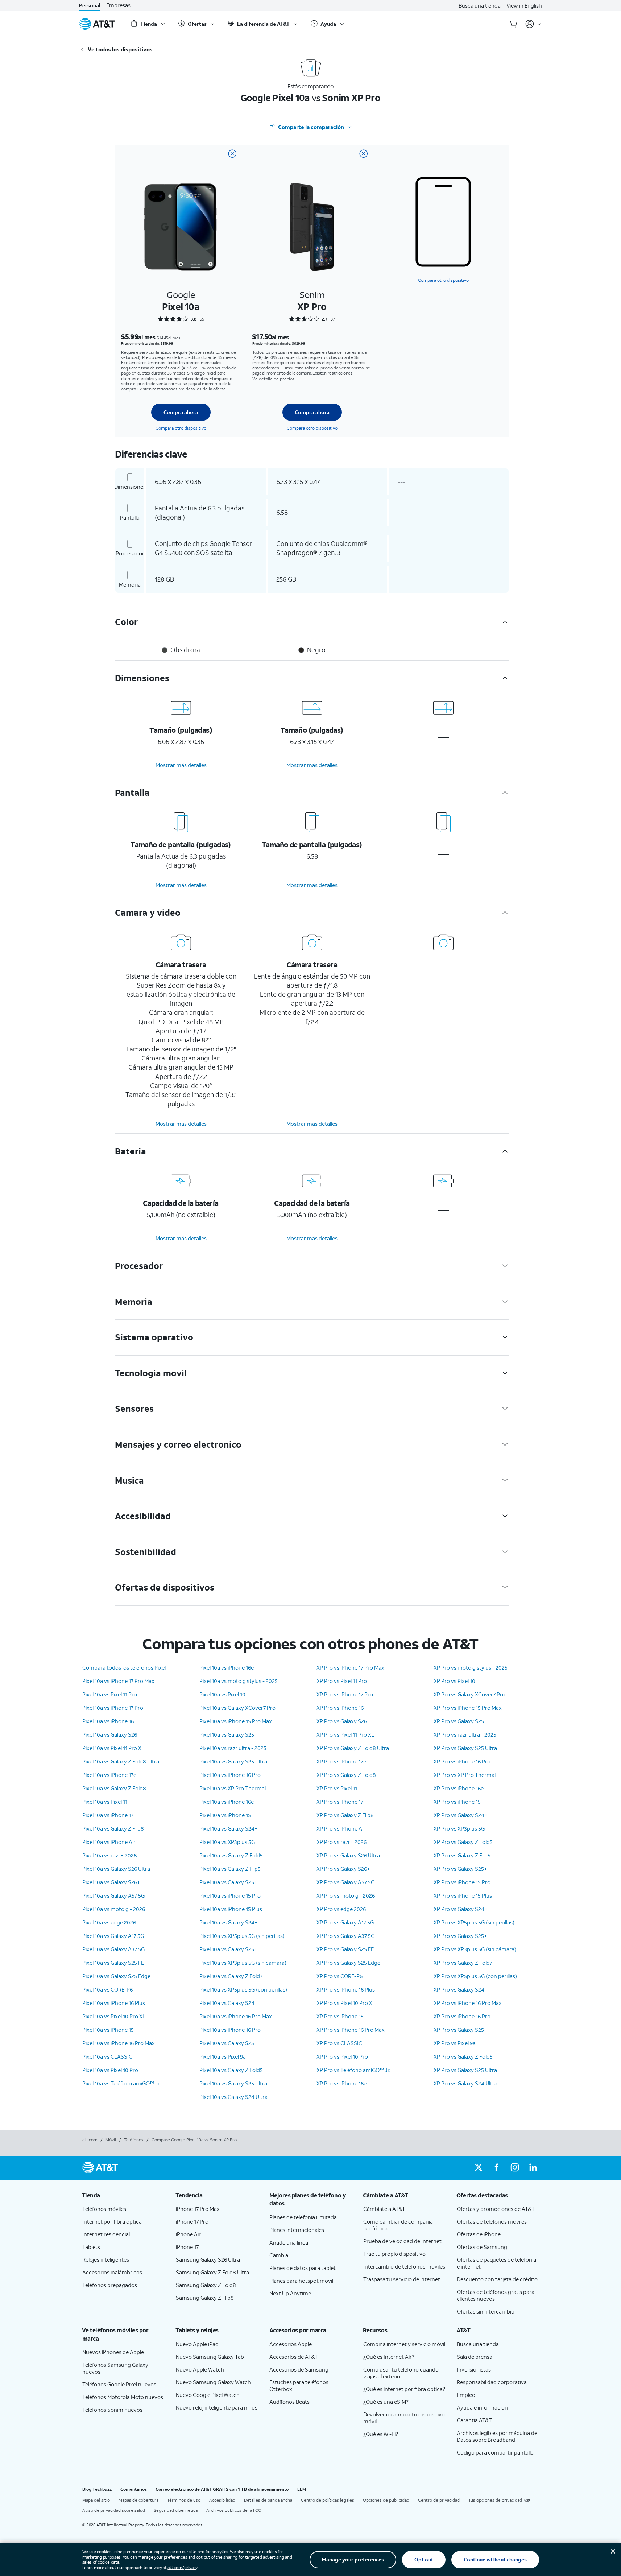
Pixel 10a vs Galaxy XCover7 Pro (237, 1708)
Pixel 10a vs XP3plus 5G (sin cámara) (243, 1963)
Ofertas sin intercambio (486, 2311)
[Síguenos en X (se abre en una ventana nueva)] (479, 2168)
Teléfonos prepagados (110, 2285)
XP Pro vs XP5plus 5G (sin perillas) (474, 1922)
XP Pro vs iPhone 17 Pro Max (350, 1667)
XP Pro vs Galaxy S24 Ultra (465, 2083)
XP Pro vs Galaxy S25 (459, 1721)
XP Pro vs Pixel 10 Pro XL (346, 2003)
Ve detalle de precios (274, 379)
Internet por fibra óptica (112, 2221)
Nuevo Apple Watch (200, 2369)
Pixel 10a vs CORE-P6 (107, 1989)
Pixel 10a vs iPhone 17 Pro (113, 1708)
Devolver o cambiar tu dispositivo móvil (404, 2418)
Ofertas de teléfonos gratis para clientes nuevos (496, 2295)
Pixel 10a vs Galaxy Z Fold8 (114, 1788)
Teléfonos (134, 2140)
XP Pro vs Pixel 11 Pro (342, 1681)
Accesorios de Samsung (299, 2369)
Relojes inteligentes (106, 2259)
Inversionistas (474, 2369)
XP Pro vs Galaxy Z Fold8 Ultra (353, 1748)
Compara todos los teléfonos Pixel (124, 1667)
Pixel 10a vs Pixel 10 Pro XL (114, 2016)
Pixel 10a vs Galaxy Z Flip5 (230, 1869)
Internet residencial (106, 2234)
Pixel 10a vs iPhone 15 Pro (230, 1895)
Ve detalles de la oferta (202, 389)
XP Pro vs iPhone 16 (340, 1708)
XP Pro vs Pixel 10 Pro (342, 2056)
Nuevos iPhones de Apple (113, 2352)
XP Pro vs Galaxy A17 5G (345, 1922)
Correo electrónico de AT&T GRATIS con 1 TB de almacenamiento (222, 2489)
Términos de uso (184, 2500)
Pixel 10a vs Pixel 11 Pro (110, 1694)
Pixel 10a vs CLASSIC (107, 2056)
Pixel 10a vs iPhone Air (109, 1842)
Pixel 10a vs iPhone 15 (108, 2030)
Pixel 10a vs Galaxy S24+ (229, 1828)
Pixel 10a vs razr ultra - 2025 (233, 1748)
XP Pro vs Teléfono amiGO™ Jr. (353, 2070)
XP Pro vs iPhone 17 (340, 1802)
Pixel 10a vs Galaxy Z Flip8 (113, 1828)
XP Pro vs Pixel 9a (455, 2043)
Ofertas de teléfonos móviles (492, 2221)
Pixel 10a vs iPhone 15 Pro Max (236, 1721)
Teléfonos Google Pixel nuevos (119, 2384)
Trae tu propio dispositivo (394, 2254)
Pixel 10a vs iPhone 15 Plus (231, 1909)
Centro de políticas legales (328, 2500)
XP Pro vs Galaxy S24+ (461, 1815)
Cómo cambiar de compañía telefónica (398, 2225)
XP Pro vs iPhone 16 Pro (462, 1761)
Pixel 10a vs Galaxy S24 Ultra (233, 2097)
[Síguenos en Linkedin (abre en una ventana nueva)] (533, 2168)
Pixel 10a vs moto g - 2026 (114, 1909)
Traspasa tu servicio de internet (402, 2279)
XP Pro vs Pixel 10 (454, 1681)
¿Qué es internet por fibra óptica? (404, 2389)
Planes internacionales (297, 2230)
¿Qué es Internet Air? (389, 2357)
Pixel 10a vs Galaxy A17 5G (113, 1936)
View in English (524, 5)
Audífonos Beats (289, 2402)
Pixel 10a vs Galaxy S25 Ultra (233, 1761)
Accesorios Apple (291, 2344)
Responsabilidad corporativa (492, 2382)
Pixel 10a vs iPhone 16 (108, 1721)
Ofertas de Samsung (482, 2247)
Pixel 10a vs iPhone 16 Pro (230, 1775)
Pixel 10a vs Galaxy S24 (227, 2003)
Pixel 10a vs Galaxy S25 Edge (116, 1976)
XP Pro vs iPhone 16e (341, 2083)
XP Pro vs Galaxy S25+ (460, 1869)
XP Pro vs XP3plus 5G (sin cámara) (475, 1949)
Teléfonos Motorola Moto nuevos (123, 2397)
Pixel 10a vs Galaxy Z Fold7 (231, 1976)
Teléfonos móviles (104, 2209)
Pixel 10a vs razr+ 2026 (109, 1855)
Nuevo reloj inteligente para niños (217, 2407)
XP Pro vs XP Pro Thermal (465, 1775)
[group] (123, 2195)
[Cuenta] (533, 24)
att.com (90, 2140)
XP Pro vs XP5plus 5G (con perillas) (475, 1976)
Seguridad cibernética (176, 2510)
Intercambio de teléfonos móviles (404, 2266)
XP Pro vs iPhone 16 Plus (346, 1989)
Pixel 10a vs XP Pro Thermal (233, 1788)
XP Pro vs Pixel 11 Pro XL (345, 1734)
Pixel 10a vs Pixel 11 (105, 1802)
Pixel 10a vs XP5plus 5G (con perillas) (243, 1989)
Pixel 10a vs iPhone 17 (108, 1815)
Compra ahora (181, 412)
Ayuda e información (482, 2407)
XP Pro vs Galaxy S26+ (343, 1869)
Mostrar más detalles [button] (181, 765)
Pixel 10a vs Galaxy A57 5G (113, 1895)
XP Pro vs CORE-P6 (340, 1976)
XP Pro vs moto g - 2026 (346, 1895)
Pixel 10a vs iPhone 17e (109, 1775)
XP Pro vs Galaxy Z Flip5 (462, 1855)
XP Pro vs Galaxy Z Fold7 (463, 1963)
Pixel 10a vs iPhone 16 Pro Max (119, 2043)
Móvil (111, 2140)
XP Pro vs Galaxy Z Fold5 (463, 1842)
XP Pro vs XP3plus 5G (459, 1828)
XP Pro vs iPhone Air (341, 1828)
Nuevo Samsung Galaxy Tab (210, 2357)
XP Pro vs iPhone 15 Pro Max (468, 1708)
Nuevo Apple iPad (197, 2344)
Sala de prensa (475, 2357)
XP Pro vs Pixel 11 (337, 1788)
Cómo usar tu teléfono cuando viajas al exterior (401, 2373)
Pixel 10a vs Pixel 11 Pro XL (113, 1748)
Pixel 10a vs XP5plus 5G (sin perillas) (242, 1936)
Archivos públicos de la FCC (234, 2510)
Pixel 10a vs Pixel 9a (223, 2056)
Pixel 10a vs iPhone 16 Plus (114, 2003)
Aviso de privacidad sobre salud (114, 2510)
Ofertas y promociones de (496, 2209)
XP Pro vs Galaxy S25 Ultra (465, 1748)
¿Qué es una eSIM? (386, 2402)
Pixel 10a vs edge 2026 (109, 1922)
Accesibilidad (222, 2500)
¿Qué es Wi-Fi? (381, 2434)
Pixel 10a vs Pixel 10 (222, 1694)
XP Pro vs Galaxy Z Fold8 (346, 1775)
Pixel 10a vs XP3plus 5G (227, 1842)
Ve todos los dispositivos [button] (120, 49)
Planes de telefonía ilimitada (303, 2217)
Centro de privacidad (439, 2500)
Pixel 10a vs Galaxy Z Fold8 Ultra (121, 1761)
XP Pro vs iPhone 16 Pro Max (351, 2030)
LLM (302, 2489)
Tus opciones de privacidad (495, 2500)
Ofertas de (479, 2234)
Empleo (466, 2395)
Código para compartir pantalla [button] (495, 2452)
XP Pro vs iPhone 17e (341, 1761)
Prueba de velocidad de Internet (402, 2241)
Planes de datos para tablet (303, 2268)
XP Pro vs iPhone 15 (340, 2016)
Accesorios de (294, 2357)
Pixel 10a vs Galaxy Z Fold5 (231, 1855)
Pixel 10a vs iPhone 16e (227, 1667)
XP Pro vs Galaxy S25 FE (345, 1949)
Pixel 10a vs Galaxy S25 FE (113, 1963)
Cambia (279, 2255)
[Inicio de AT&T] (97, 24)
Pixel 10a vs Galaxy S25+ (228, 1882)
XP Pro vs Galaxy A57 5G (345, 1882)
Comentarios (134, 2489)
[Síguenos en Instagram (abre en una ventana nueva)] (515, 2168)
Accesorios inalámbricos (112, 2272)
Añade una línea (289, 2242)
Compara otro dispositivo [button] (443, 280)
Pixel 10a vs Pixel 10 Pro (110, 2070)
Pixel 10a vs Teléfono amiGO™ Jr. (121, 2083)
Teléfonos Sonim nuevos (112, 2410)
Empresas (118, 5)
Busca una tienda (480, 5)
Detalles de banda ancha (268, 2500)
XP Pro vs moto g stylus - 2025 (471, 1667)
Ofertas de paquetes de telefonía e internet (496, 2263)
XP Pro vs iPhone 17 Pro (345, 1694)
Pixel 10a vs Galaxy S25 (227, 1734)
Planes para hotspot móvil (301, 2281)
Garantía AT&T (474, 2420)
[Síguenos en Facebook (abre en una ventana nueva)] (497, 2168)
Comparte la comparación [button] (311, 127)
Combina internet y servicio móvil (404, 2344)
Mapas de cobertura (138, 2500)
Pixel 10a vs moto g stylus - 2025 (239, 1681)
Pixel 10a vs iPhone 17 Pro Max (118, 1681)
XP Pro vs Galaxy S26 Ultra (348, 1855)
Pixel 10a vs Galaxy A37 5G (113, 1949)
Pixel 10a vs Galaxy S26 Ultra (116, 1869)
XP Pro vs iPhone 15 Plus (463, 1895)
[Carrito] (513, 24)
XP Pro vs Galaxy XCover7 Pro (469, 1694)
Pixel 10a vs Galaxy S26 (110, 1734)
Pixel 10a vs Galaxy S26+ (111, 1882)
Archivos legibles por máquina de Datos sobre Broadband (497, 2436)
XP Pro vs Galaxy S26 (342, 1721)
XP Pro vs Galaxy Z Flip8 (345, 1815)
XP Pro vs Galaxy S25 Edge (348, 1963)
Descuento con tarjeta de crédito (497, 2279)
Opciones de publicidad (386, 2500)
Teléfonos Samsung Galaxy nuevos (115, 2368)
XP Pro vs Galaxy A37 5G (345, 1936)
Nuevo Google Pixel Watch (208, 2395)
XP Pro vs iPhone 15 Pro (462, 1882)
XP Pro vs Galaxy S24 (459, 1989)
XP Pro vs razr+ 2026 (341, 1842)
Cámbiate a (384, 2209)
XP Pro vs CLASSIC (339, 2043)
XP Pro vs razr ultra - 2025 (465, 1734)
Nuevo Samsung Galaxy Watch (213, 2382)
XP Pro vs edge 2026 (341, 1909)
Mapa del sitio (96, 2500)
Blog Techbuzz (97, 2489)
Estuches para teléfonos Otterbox (299, 2385)
